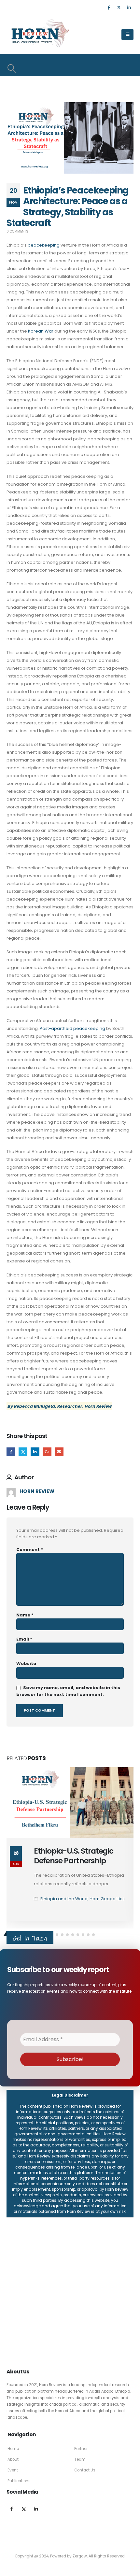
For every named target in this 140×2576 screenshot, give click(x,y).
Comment (30, 1550)
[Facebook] (109, 7)
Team (80, 2459)
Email (59, 1452)
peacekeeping (44, 245)
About (13, 2459)
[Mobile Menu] (127, 35)
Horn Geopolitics (107, 1899)
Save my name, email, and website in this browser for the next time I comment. (68, 1691)
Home (13, 2449)
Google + (47, 1452)
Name (25, 1615)
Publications (19, 2481)
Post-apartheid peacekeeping (73, 1028)
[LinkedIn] (129, 7)
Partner (81, 2449)
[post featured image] (70, 1803)
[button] (57, 1935)
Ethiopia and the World (64, 1899)
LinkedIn (35, 1452)
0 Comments (17, 231)
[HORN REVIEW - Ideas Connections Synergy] (39, 35)
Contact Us (85, 2470)
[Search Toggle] (12, 68)
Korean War (41, 331)
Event (13, 2470)
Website (26, 1664)
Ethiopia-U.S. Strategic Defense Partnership (74, 1856)
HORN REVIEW (37, 1491)
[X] (119, 7)
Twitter (23, 1452)
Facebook (11, 1452)
